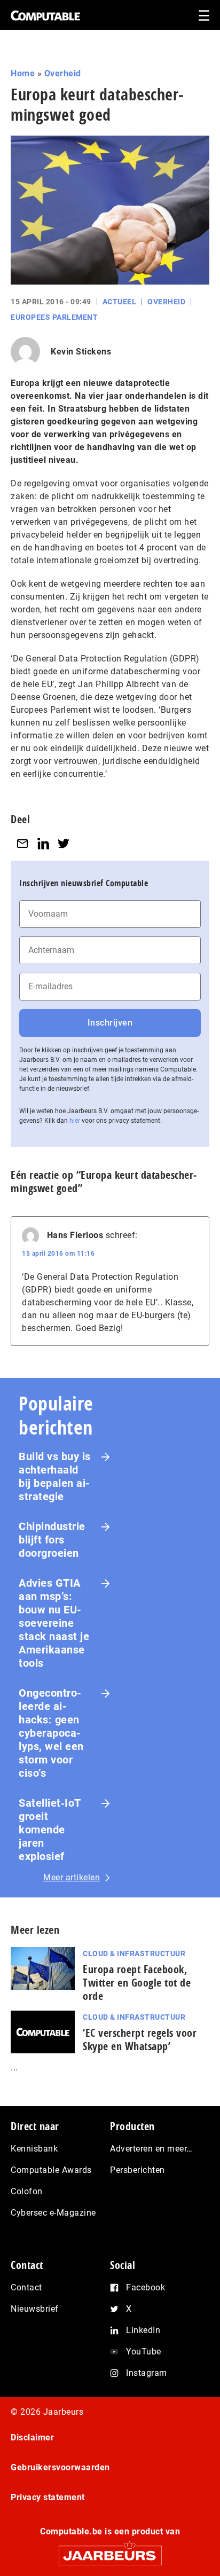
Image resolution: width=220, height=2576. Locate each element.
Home (23, 73)
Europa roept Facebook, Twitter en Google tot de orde (137, 1983)
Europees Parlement (54, 317)
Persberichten (137, 2170)
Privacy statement (48, 2497)
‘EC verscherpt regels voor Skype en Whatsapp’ (140, 2039)
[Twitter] (64, 843)
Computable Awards (51, 2170)
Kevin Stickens (81, 352)
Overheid (63, 73)
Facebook (146, 2287)
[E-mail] (22, 843)
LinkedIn (143, 2330)
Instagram (147, 2373)
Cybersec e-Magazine (53, 2213)
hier (75, 1121)
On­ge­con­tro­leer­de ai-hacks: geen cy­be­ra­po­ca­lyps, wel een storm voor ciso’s (51, 1733)
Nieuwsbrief (35, 2309)
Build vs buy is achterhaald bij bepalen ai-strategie (55, 1476)
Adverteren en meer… (151, 2149)
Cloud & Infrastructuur (134, 1953)
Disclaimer (32, 2437)
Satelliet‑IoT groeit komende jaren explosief (50, 1830)
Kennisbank (34, 2149)
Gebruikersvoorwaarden (60, 2467)
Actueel (120, 302)
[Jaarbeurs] (110, 2551)
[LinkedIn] (43, 843)
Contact (26, 2287)
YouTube (144, 2352)
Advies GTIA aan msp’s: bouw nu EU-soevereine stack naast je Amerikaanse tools (54, 1623)
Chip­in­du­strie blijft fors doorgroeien (52, 1540)
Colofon (27, 2191)
